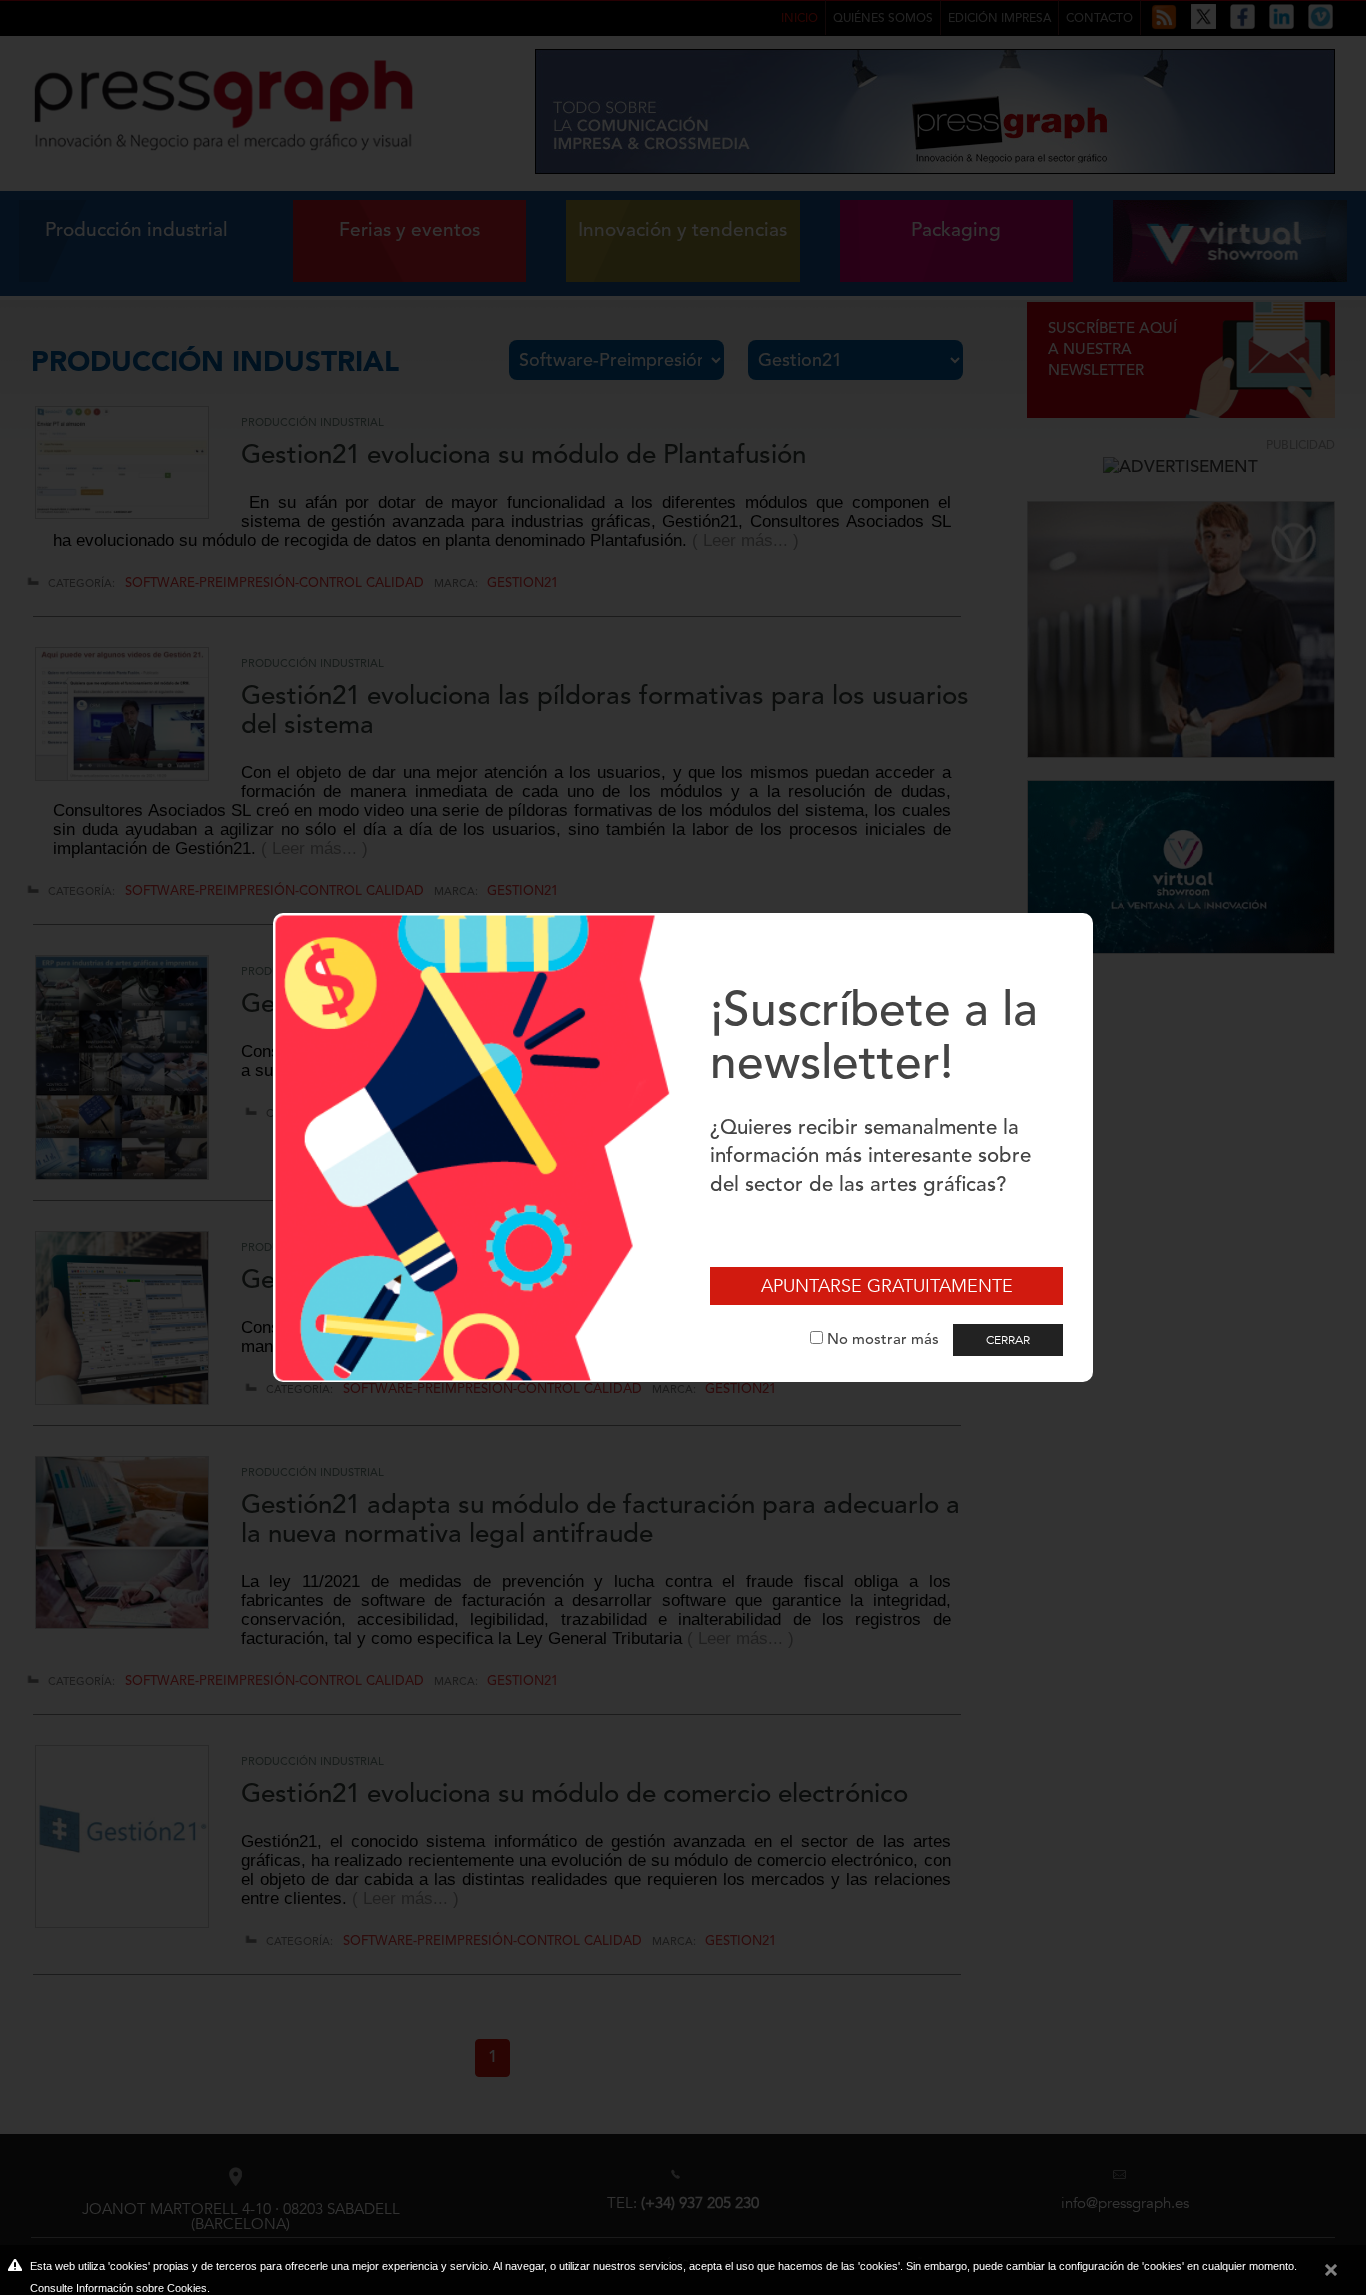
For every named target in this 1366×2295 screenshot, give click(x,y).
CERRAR (1008, 1340)
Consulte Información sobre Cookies (118, 2288)
